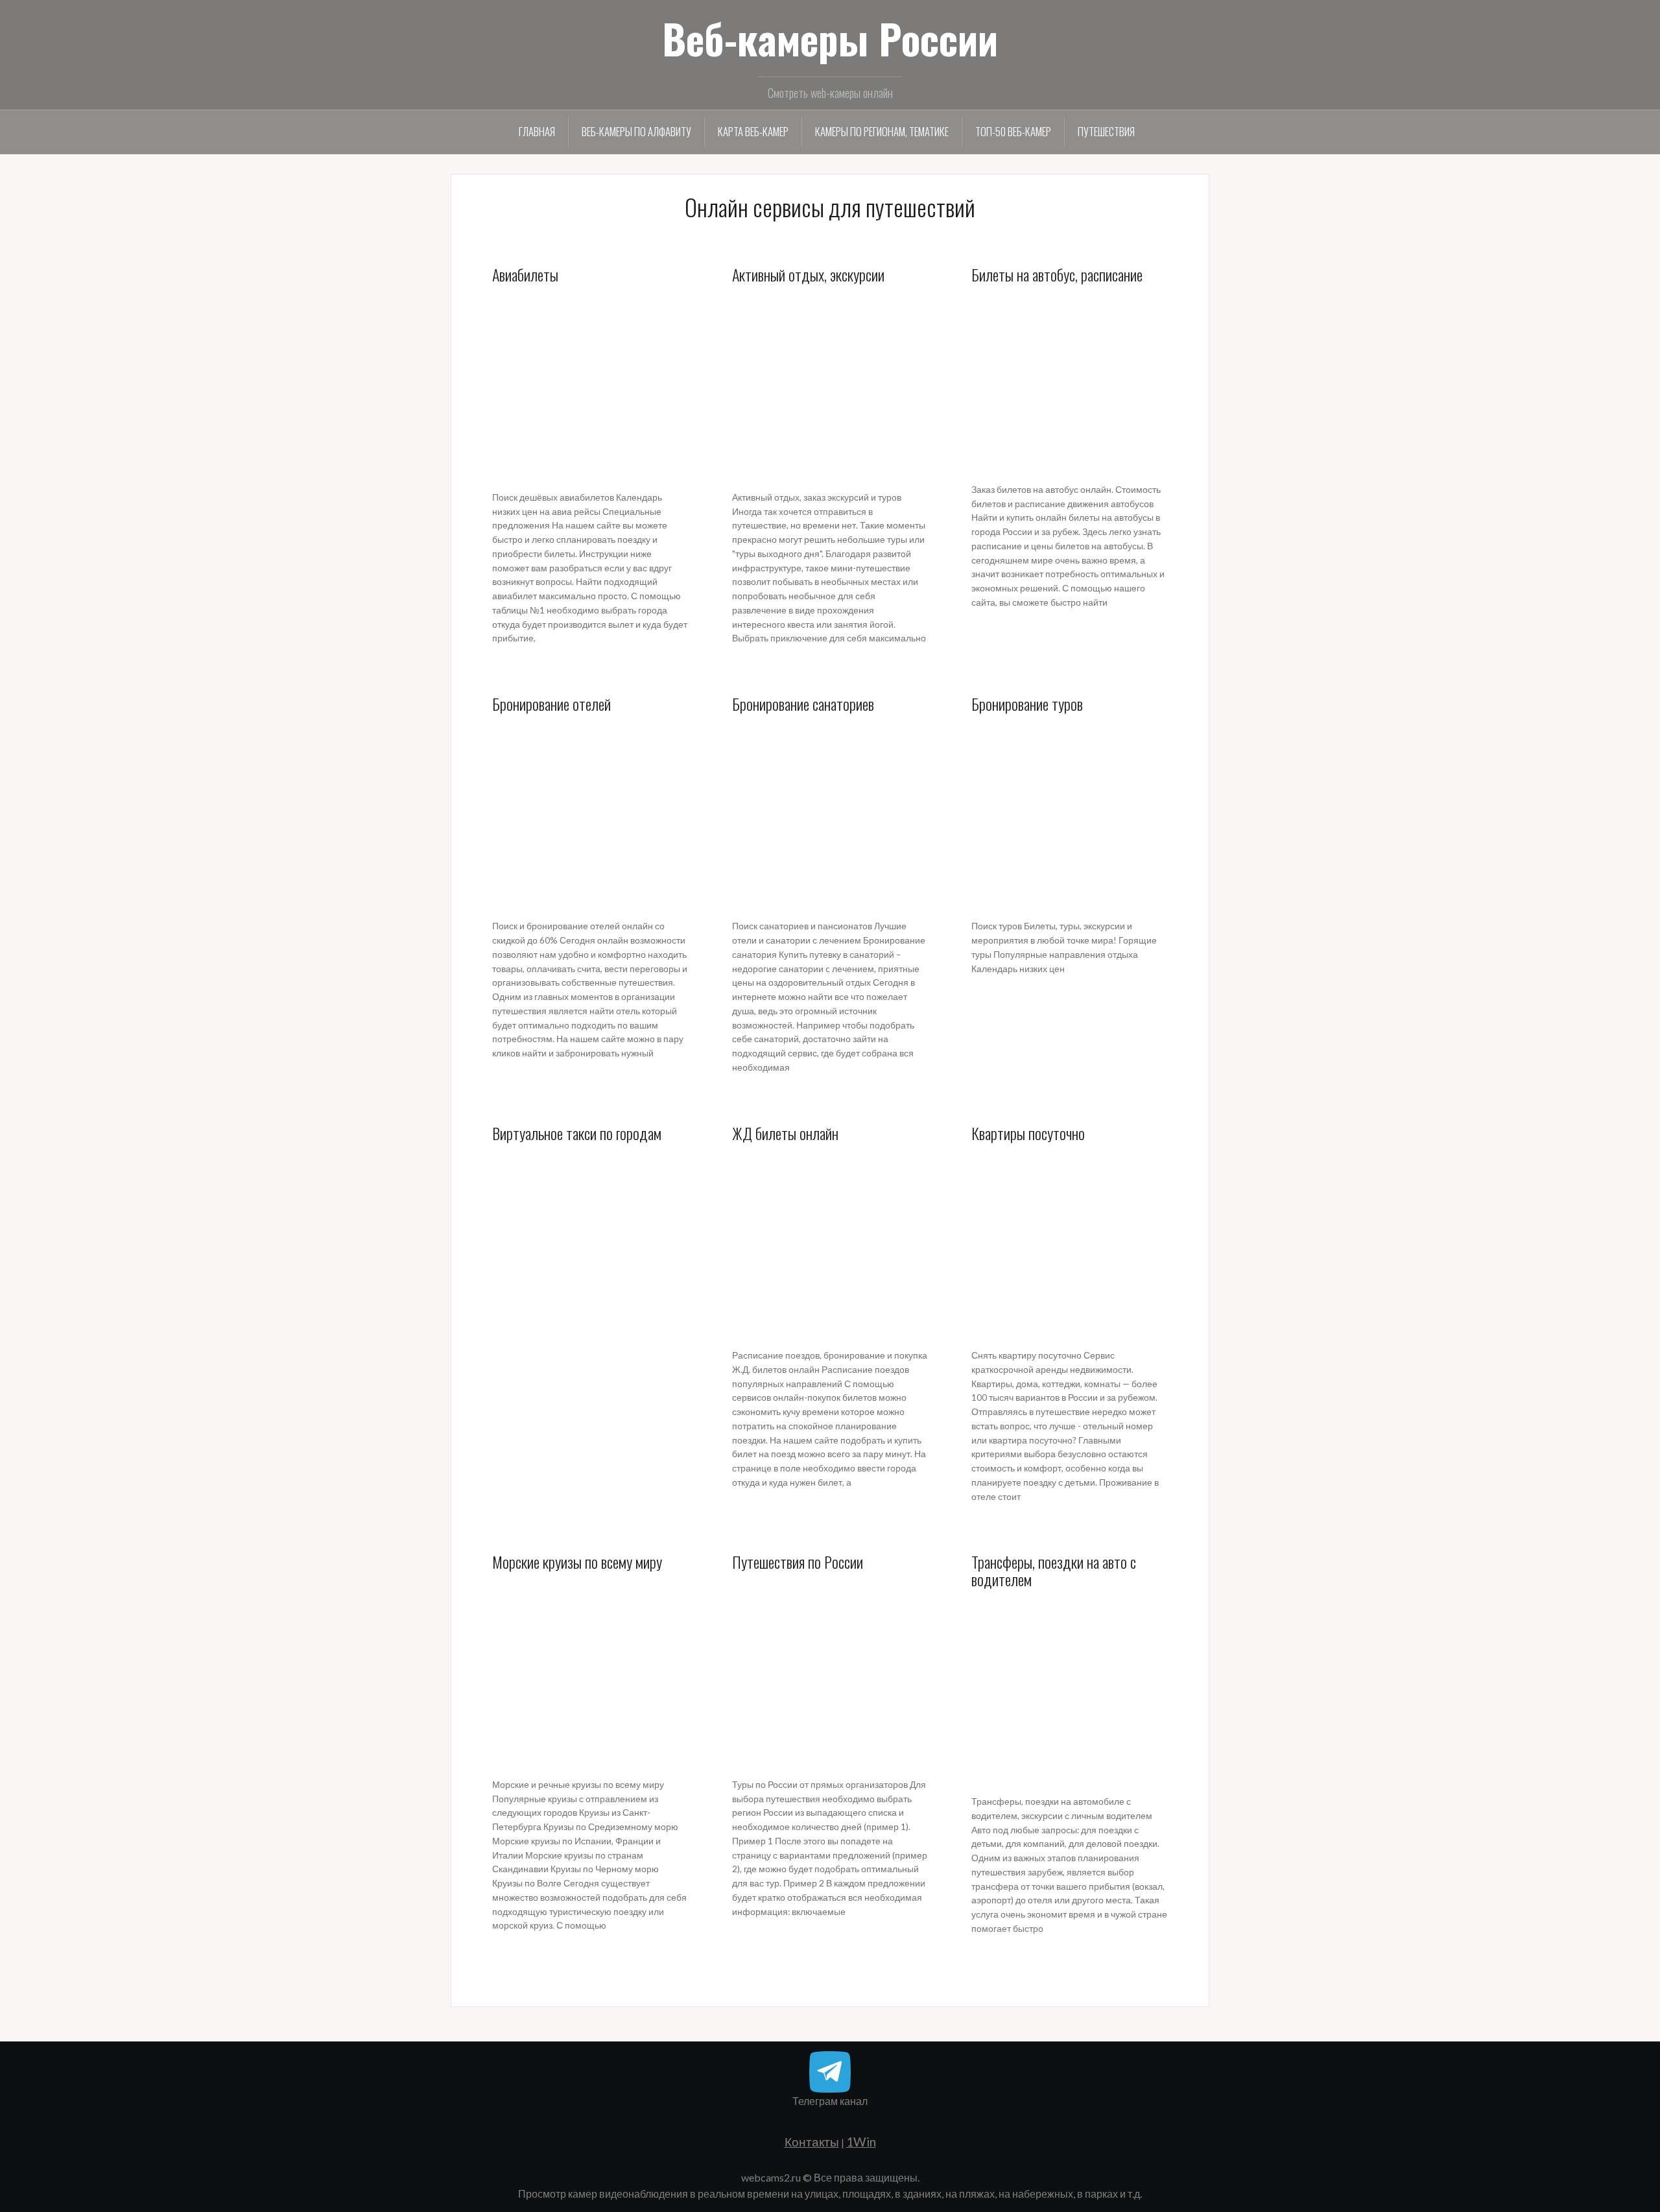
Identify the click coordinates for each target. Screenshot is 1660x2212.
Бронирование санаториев (803, 704)
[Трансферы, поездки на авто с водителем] (1070, 1691)
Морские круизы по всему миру (577, 1562)
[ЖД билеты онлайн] (830, 1245)
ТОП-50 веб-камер (1013, 131)
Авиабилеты (525, 274)
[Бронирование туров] (1070, 816)
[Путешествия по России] (830, 1674)
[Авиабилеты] (590, 387)
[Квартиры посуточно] (1070, 1245)
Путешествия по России (798, 1562)
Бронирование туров (1027, 704)
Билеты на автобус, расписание (1057, 274)
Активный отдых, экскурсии (808, 274)
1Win (861, 2142)
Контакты (812, 2142)
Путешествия (1106, 131)
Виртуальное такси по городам (577, 1133)
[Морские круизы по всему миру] (590, 1674)
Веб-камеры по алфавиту (636, 131)
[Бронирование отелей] (590, 816)
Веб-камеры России (830, 38)
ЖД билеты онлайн (785, 1133)
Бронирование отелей (551, 704)
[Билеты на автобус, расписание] (1070, 383)
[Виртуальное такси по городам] (590, 1245)
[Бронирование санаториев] (830, 816)
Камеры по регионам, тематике (882, 131)
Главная (537, 131)
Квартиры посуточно (1028, 1133)
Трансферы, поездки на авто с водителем (1054, 1570)
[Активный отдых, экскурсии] (830, 387)
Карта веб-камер (753, 131)
